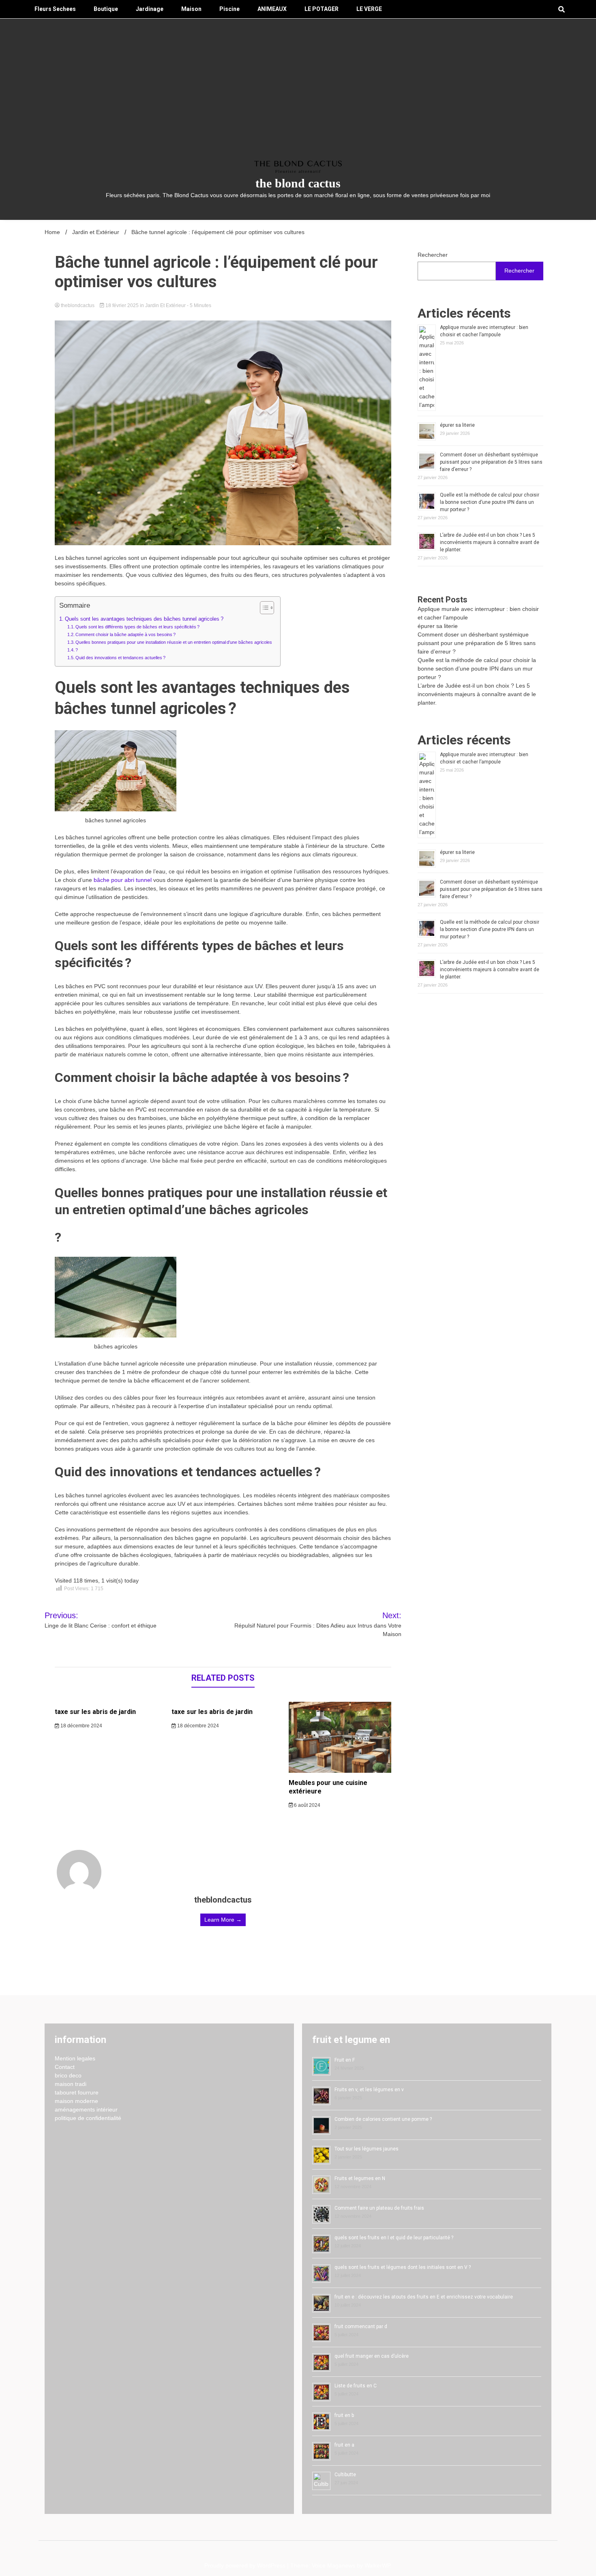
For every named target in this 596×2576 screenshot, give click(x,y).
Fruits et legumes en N (360, 2178)
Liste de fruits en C (356, 2386)
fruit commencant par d (361, 2327)
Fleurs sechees (55, 9)
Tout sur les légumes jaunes (367, 2149)
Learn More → (223, 1920)
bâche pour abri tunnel (123, 880)
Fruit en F (345, 2060)
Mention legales (75, 2058)
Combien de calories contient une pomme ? (383, 2119)
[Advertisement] (298, 100)
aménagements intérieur (86, 2109)
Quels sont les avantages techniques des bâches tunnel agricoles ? (144, 619)
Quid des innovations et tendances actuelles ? (120, 658)
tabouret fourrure (77, 2092)
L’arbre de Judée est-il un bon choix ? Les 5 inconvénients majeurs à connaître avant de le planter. (490, 542)
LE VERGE (369, 9)
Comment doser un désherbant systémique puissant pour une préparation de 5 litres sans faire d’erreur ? (491, 462)
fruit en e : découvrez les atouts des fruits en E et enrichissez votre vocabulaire (424, 2297)
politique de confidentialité (88, 2118)
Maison (191, 9)
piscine (229, 9)
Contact (65, 2067)
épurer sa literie (457, 425)
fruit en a (344, 2445)
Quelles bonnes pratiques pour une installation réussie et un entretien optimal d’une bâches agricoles (174, 642)
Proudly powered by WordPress (246, 2565)
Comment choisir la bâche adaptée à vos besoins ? (125, 634)
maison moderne (76, 2101)
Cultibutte (345, 2475)
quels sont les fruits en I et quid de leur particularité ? (394, 2238)
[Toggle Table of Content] (263, 608)
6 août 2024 (307, 1805)
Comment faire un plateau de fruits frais (379, 2208)
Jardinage (150, 9)
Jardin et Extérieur (165, 305)
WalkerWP (377, 2565)
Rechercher (433, 255)
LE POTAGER (322, 9)
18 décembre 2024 (81, 1726)
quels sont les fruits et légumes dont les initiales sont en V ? (403, 2267)
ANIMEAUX (272, 9)
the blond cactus (298, 183)
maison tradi (71, 2084)
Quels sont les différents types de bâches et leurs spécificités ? (137, 627)
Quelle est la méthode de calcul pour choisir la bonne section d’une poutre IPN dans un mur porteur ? (490, 502)
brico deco (68, 2075)
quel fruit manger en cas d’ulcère (372, 2356)
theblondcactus (78, 305)
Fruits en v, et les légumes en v (369, 2090)
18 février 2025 (122, 305)
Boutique (106, 9)
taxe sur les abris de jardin (95, 1712)
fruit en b (344, 2415)
